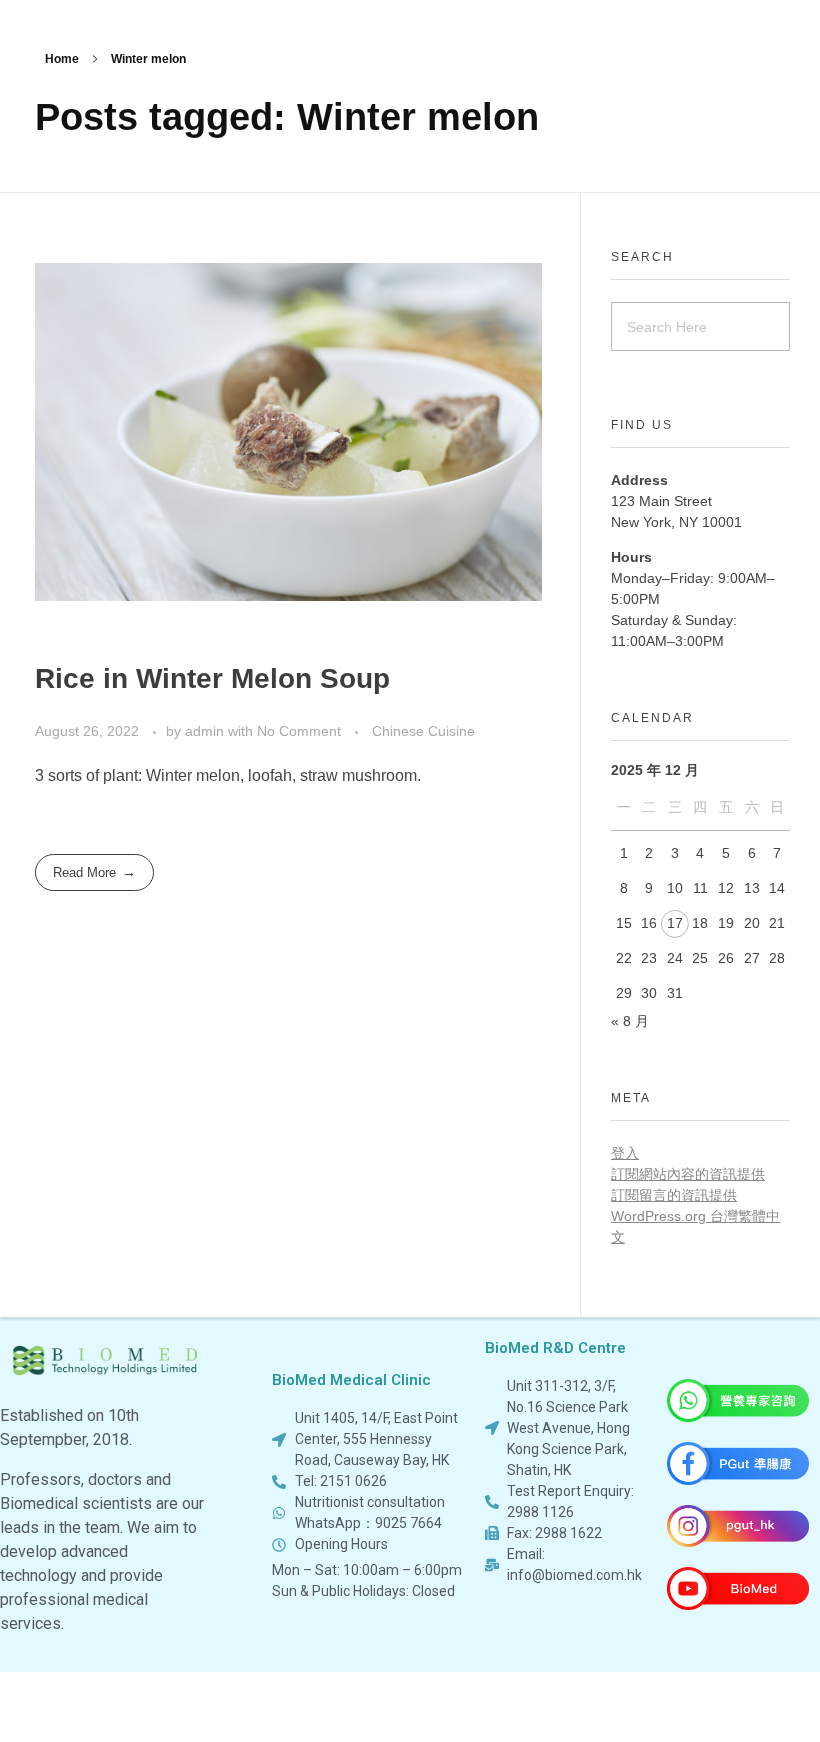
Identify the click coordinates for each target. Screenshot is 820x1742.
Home (62, 59)
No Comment (299, 731)
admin (206, 731)
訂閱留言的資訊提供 (674, 1195)
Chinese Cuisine (423, 731)
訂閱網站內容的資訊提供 (688, 1174)
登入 (625, 1153)
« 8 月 (630, 1021)
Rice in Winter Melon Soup (212, 678)
